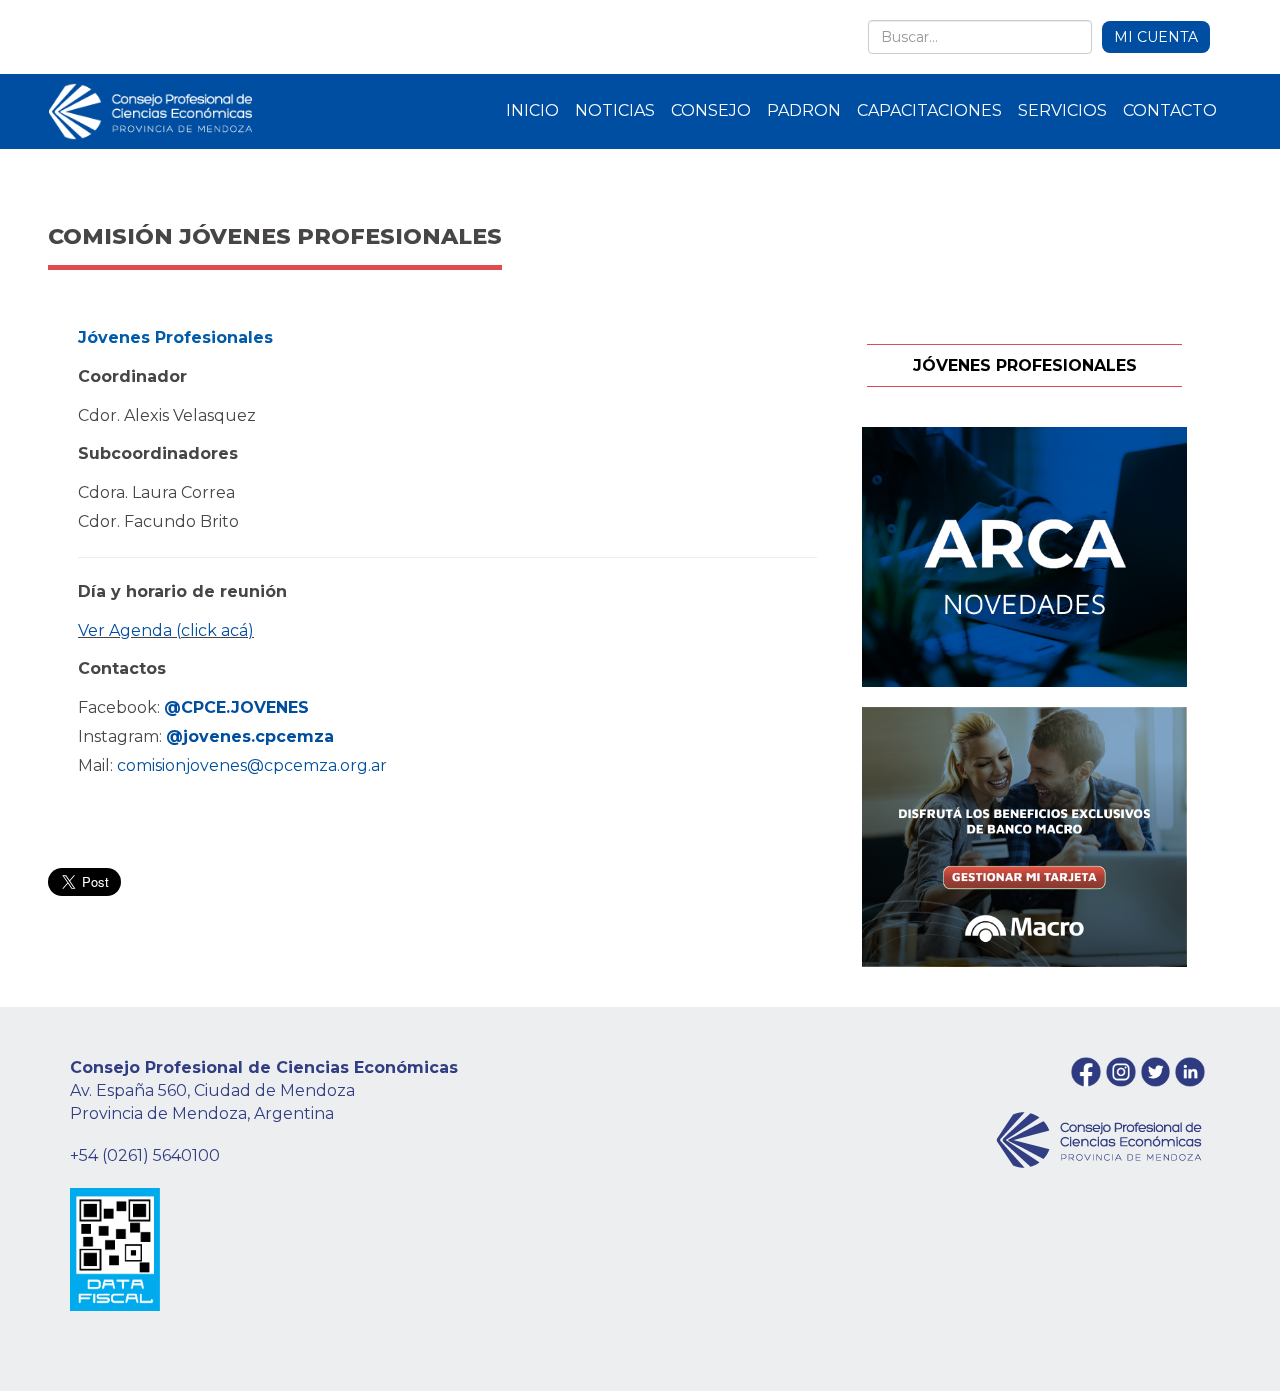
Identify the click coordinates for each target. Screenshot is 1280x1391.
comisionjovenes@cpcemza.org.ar (252, 765)
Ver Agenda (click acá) (166, 630)
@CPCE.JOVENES (236, 707)
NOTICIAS (615, 110)
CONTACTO (1170, 110)
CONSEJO (711, 110)
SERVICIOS (1062, 110)
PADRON (804, 110)
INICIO (532, 110)
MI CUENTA (1156, 37)
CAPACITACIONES (929, 110)
